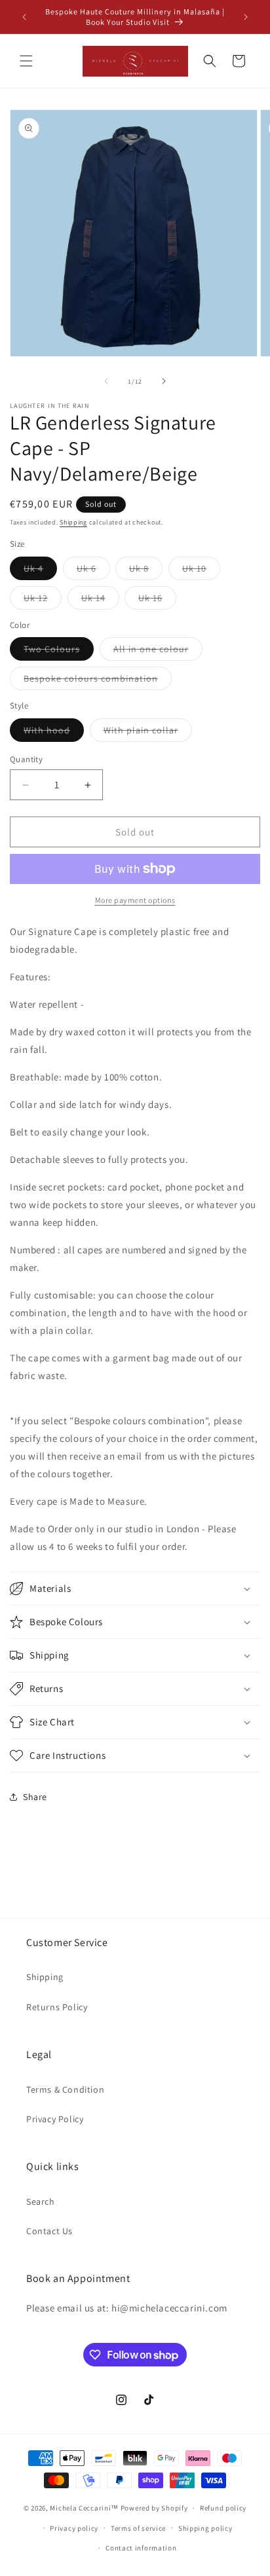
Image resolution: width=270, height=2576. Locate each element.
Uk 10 (201, 571)
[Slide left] (106, 381)
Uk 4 (40, 571)
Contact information (141, 2548)
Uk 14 (100, 600)
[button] (26, 61)
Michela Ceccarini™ (84, 2508)
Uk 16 (157, 600)
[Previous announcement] (24, 17)
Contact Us (49, 2231)
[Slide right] (164, 381)
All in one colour (158, 652)
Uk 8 (146, 571)
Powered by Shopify (154, 2508)
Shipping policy (205, 2528)
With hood (54, 733)
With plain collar (148, 733)
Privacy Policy (55, 2119)
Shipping (73, 522)
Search (41, 2201)
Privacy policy (74, 2528)
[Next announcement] (246, 17)
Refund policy (223, 2508)
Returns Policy (57, 2007)
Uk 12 (43, 600)
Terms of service (138, 2528)
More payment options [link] (135, 900)
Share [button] (35, 1797)
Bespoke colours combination (98, 681)
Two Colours (59, 652)
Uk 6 (93, 571)
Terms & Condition (65, 2089)
